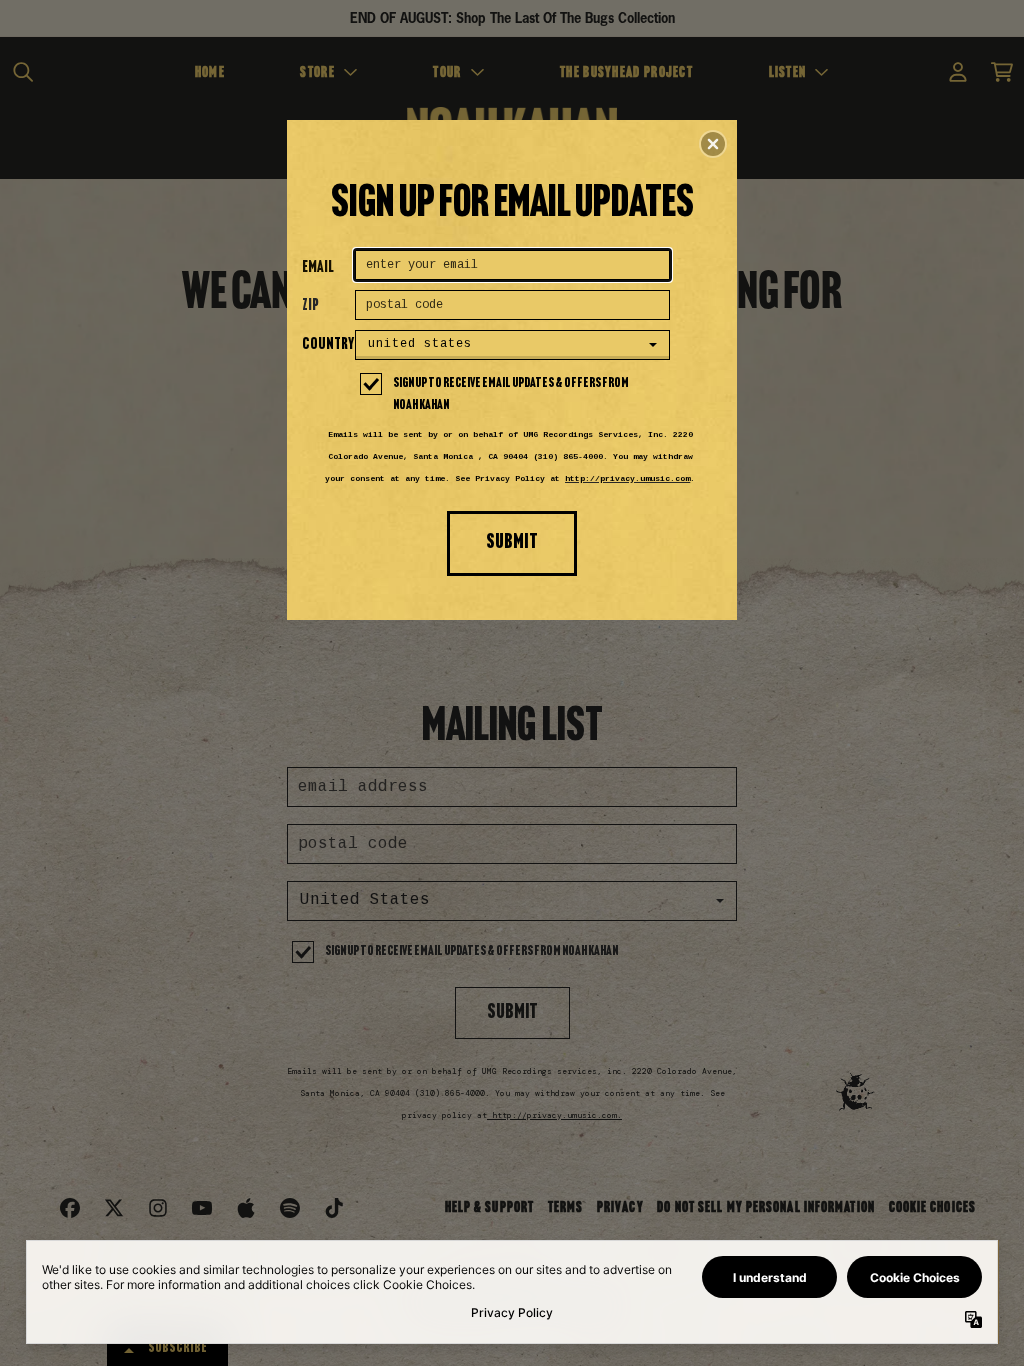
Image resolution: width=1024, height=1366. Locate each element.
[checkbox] (515, 395)
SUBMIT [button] (512, 542)
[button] (713, 144)
